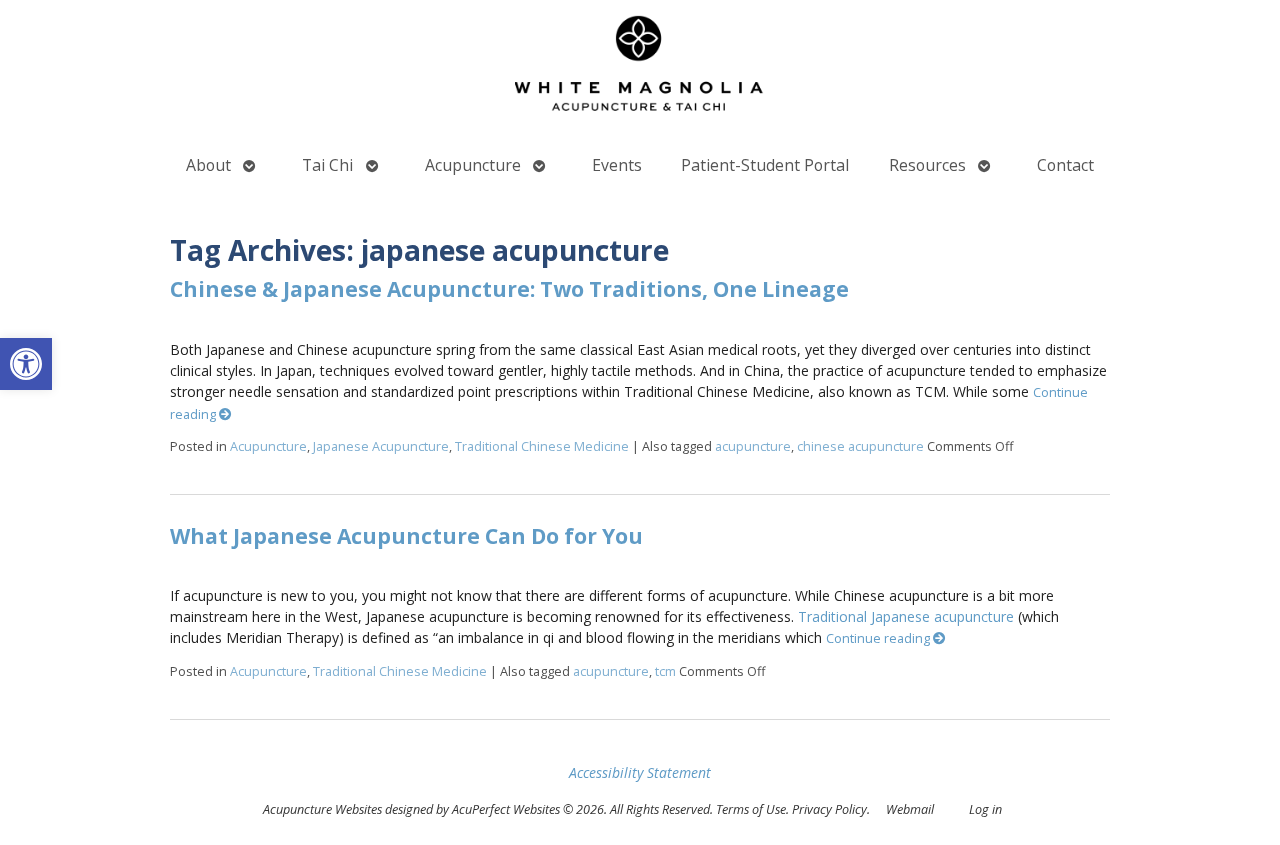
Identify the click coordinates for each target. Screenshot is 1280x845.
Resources (927, 165)
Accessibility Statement (640, 772)
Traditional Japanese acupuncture (906, 616)
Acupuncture (473, 165)
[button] (26, 364)
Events (617, 165)
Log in (985, 809)
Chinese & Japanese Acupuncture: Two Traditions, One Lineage (509, 289)
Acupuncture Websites (322, 809)
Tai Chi (327, 165)
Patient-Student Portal (765, 165)
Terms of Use (751, 809)
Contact (1065, 165)
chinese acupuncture (860, 446)
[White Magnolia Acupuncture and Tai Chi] (640, 68)
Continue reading (879, 638)
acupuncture (753, 446)
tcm (665, 671)
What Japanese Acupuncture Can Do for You (406, 536)
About (208, 165)
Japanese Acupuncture (381, 446)
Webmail (910, 809)
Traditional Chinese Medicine (542, 446)
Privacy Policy (829, 809)
